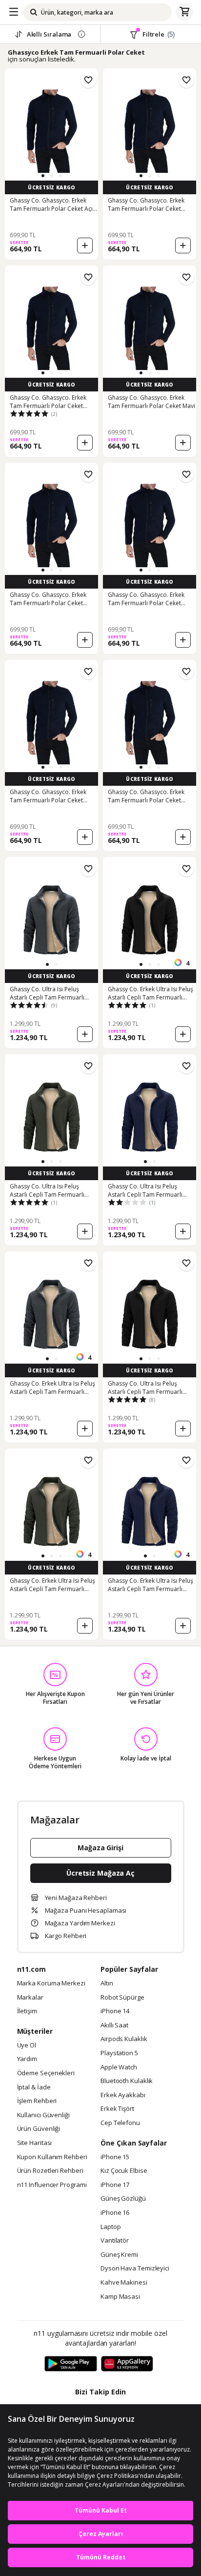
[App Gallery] (127, 2364)
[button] (43, 176)
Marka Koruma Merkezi (51, 1983)
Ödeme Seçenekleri (46, 2073)
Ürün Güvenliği (39, 2129)
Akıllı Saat (114, 2025)
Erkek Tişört (117, 2109)
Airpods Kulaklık (124, 2039)
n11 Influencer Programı (52, 2185)
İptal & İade (34, 2087)
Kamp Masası (120, 2297)
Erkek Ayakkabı (123, 2095)
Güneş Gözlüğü (123, 2199)
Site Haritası (35, 2143)
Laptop (111, 2227)
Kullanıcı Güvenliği (43, 2115)
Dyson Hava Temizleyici (135, 2269)
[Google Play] (71, 2364)
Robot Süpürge (122, 1998)
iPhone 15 (115, 2157)
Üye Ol (27, 2045)
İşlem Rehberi (37, 2101)
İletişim (27, 2011)
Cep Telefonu (120, 2123)
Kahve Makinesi (124, 2283)
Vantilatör (115, 2241)
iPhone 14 (115, 2011)
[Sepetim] (184, 12)
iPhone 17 (115, 2185)
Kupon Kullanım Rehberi (52, 2157)
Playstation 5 (119, 2053)
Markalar (30, 1998)
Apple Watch (119, 2067)
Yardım (27, 2059)
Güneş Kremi (119, 2255)
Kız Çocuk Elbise (124, 2171)
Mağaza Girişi (100, 1848)
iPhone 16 (115, 2213)
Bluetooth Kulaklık (127, 2081)
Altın (107, 1983)
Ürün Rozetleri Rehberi (50, 2171)
